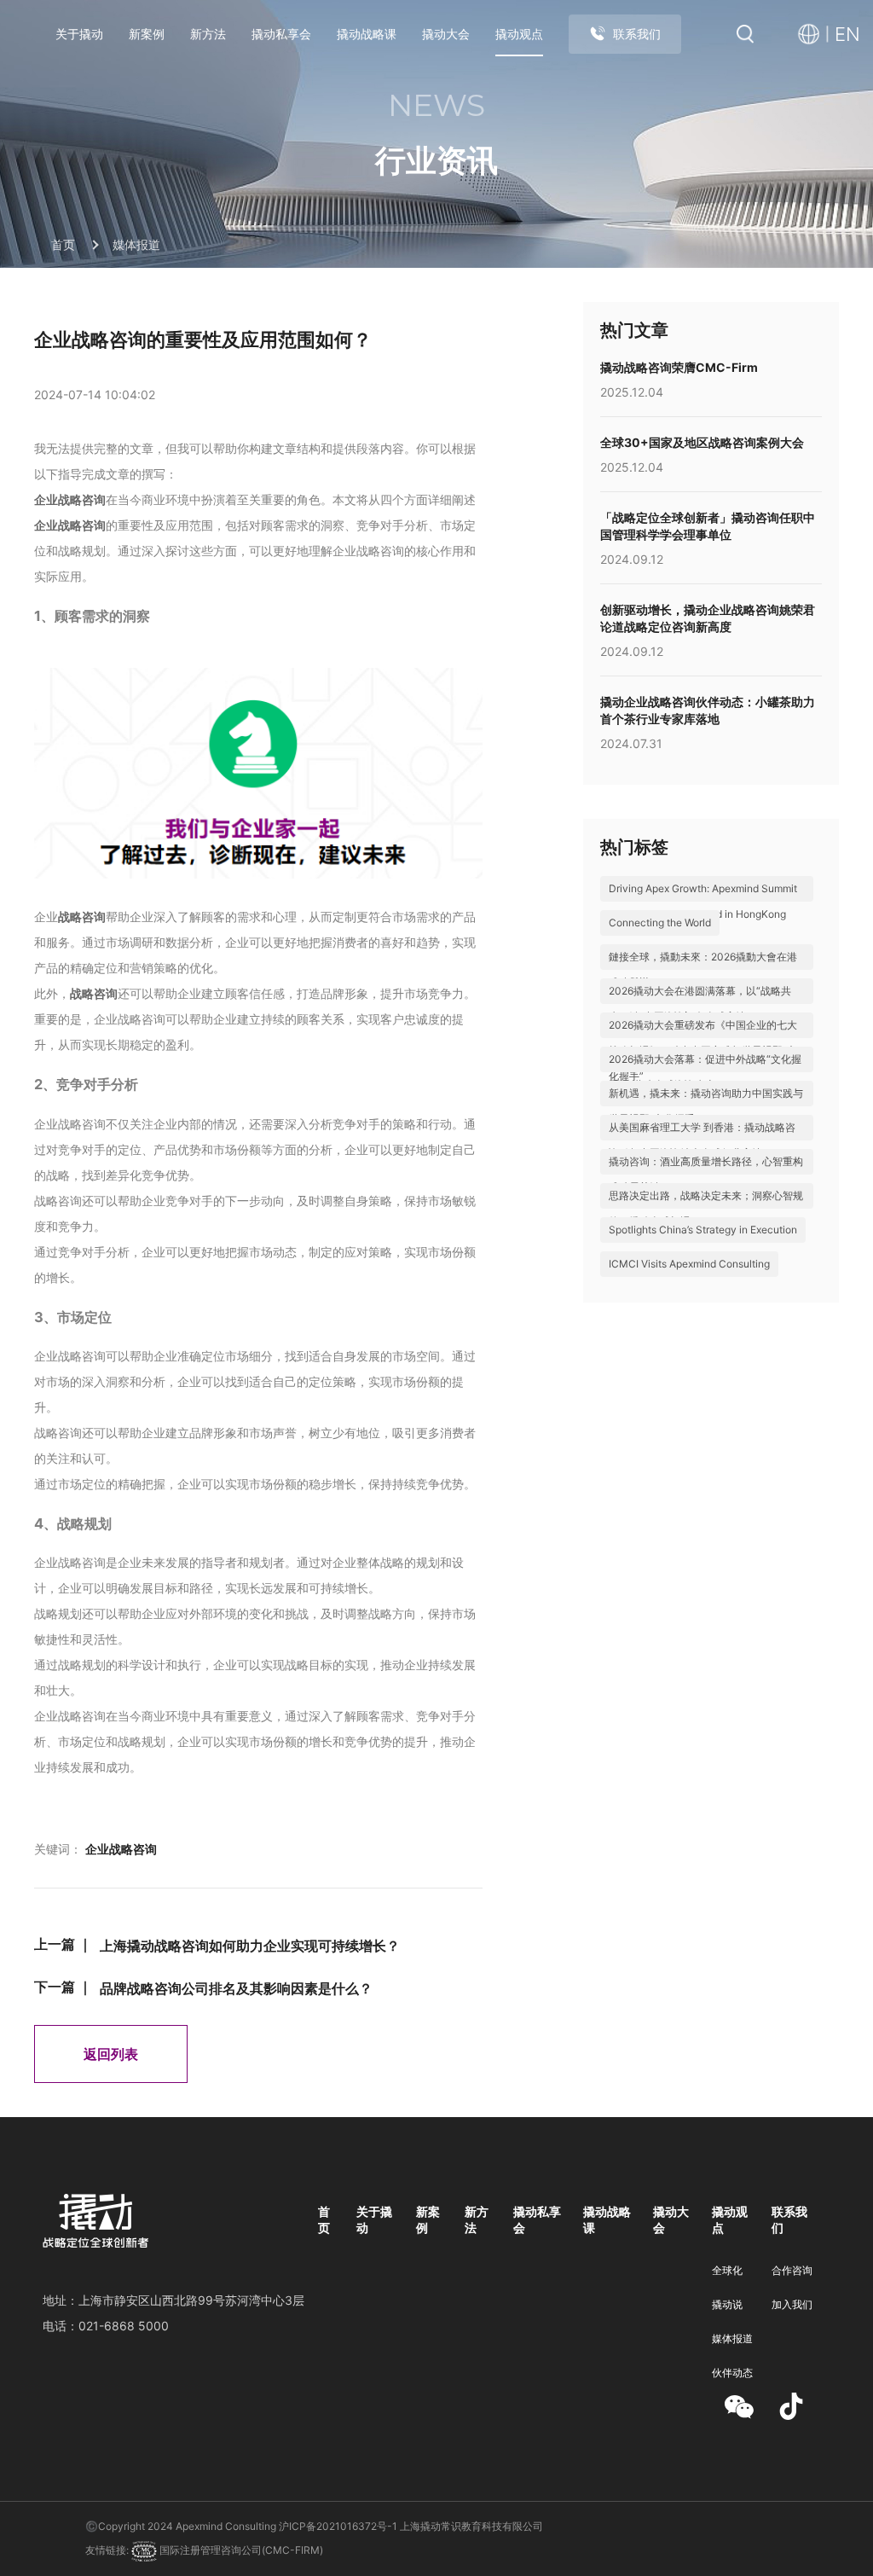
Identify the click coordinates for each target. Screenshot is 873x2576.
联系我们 (637, 34)
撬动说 (727, 2304)
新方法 (208, 34)
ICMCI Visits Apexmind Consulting (689, 1264)
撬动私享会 (281, 34)
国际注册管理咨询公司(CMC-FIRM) (240, 2550)
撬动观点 (519, 34)
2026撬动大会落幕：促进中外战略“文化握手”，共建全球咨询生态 (705, 1072)
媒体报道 (136, 245)
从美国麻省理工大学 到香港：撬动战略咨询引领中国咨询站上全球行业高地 (702, 1140)
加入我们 (792, 2304)
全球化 (727, 2270)
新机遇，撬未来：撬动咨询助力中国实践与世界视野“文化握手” (706, 1106)
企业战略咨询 (70, 499)
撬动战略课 (367, 34)
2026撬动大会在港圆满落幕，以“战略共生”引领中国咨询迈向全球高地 (700, 1004)
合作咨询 (792, 2270)
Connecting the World (660, 922)
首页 (63, 245)
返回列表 (111, 2054)
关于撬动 (79, 34)
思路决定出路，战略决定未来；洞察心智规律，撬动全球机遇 (706, 1208)
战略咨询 (82, 917)
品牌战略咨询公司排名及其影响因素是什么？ (236, 1988)
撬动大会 (446, 34)
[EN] (813, 35)
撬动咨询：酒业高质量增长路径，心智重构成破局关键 (706, 1174)
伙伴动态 (732, 2373)
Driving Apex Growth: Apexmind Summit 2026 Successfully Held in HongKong (703, 901)
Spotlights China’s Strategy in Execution (703, 1230)
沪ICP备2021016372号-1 (338, 2526)
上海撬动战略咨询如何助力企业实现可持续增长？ (250, 1946)
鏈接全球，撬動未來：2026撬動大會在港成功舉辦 (703, 969)
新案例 (147, 34)
